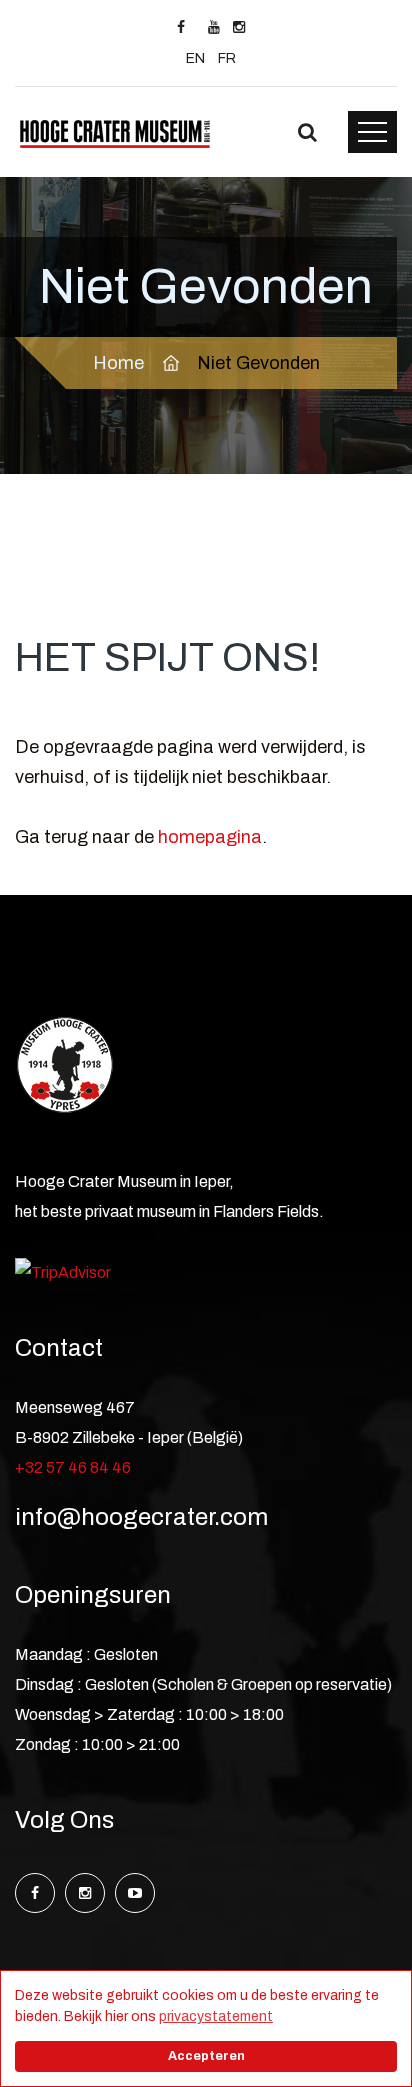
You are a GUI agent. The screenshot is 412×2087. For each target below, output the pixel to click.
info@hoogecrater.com (141, 1517)
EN (195, 58)
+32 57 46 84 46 (73, 1467)
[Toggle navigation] (372, 132)
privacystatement (216, 2016)
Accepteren (206, 2056)
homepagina (210, 837)
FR (227, 58)
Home (118, 363)
